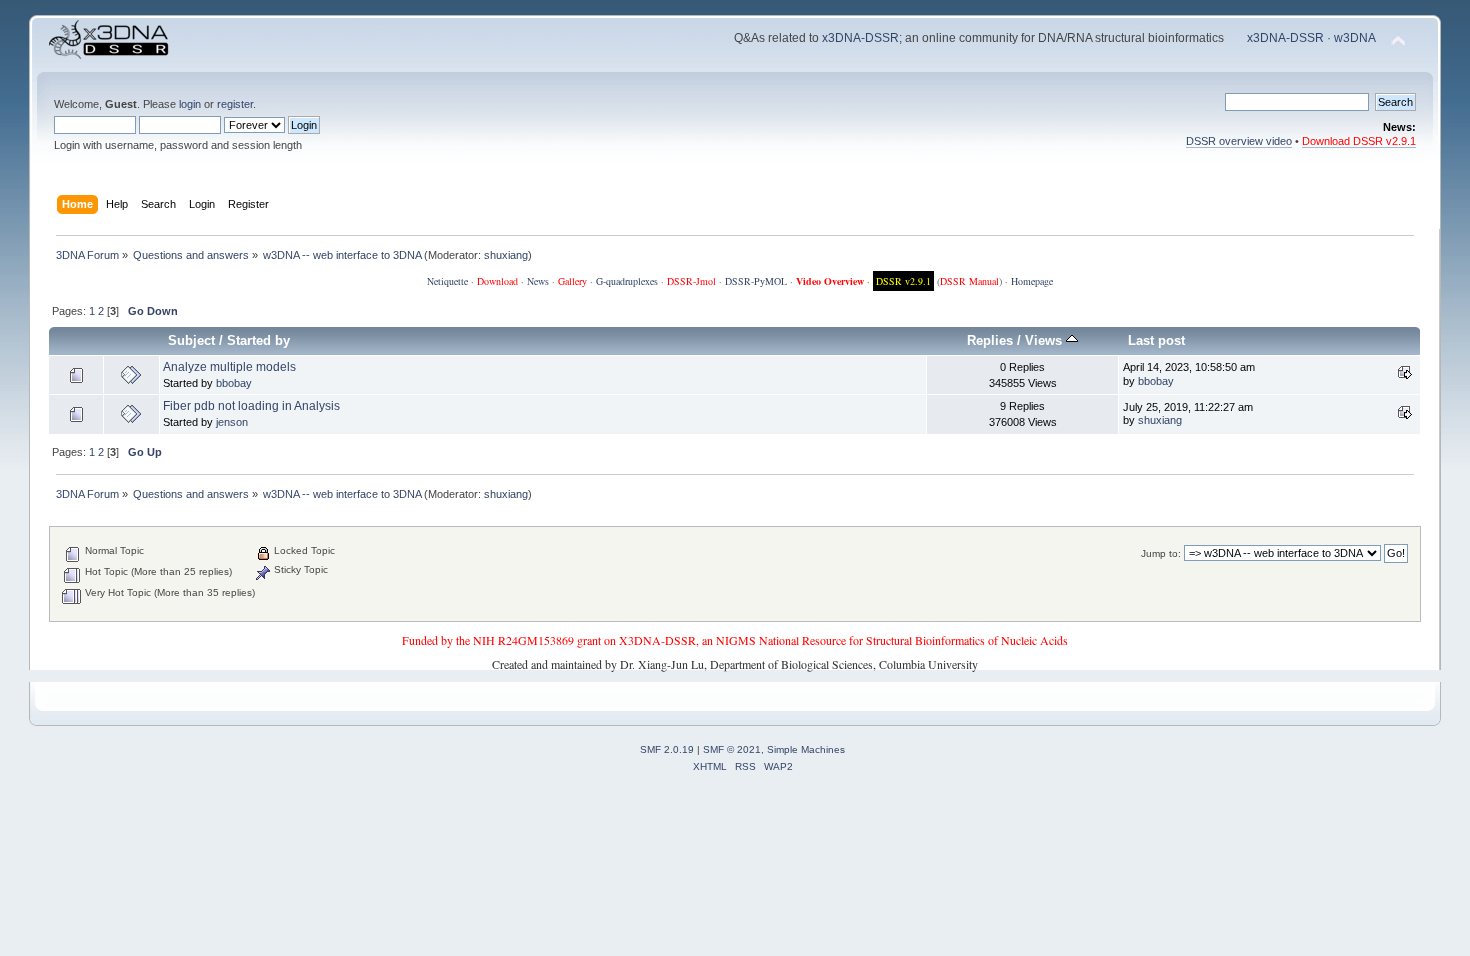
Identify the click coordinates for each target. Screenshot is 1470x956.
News (538, 281)
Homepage (1032, 281)
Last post (1156, 340)
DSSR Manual (969, 281)
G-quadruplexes (627, 281)
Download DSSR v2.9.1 (1359, 141)
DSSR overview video (1239, 141)
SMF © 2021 (732, 749)
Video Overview (830, 281)
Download (497, 281)
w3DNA (1355, 38)
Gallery (572, 281)
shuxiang (506, 255)
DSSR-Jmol (691, 281)
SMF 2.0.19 (667, 749)
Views (1045, 340)
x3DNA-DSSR (860, 38)
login (190, 104)
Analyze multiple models (229, 367)
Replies (990, 340)
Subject (191, 340)
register (235, 104)
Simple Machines (806, 749)
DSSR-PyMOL (756, 281)
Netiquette (447, 281)
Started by (258, 340)
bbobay (234, 383)
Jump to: (1161, 553)
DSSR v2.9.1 (903, 281)
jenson (232, 422)
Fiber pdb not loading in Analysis (251, 406)
